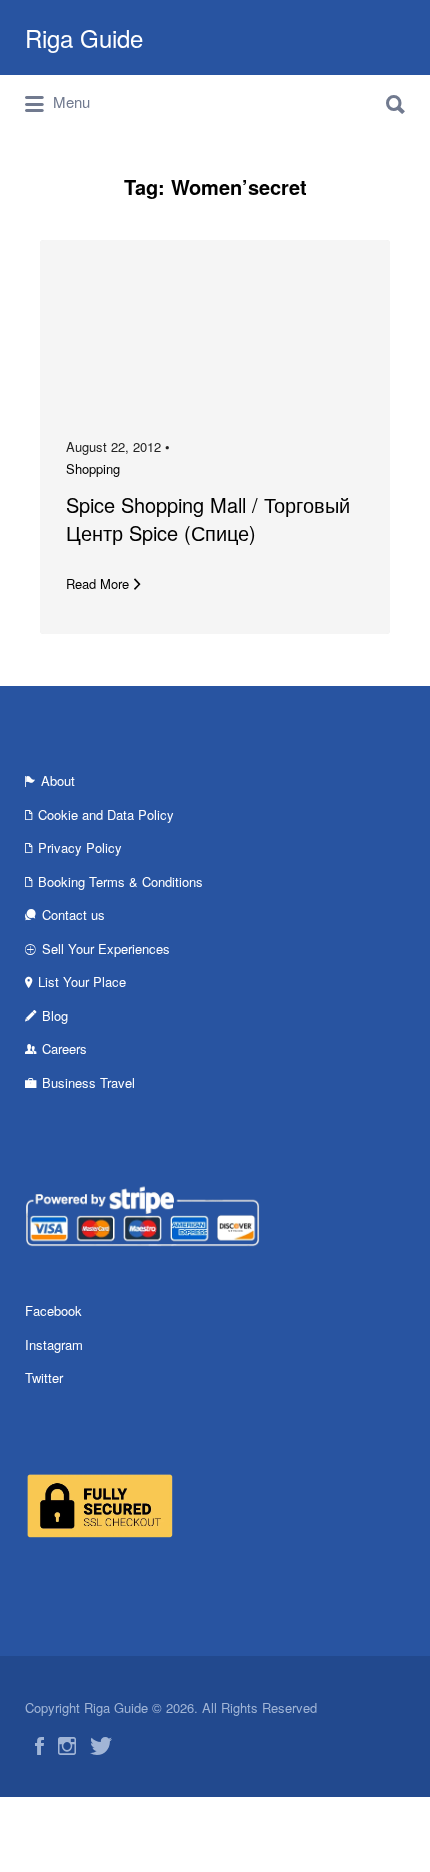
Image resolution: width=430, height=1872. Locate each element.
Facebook (53, 1310)
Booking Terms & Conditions (120, 881)
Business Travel (88, 1082)
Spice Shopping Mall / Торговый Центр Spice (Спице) (208, 518)
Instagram (54, 1344)
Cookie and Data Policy (106, 814)
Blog (55, 1015)
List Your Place (82, 981)
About (58, 780)
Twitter (44, 1377)
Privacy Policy (80, 847)
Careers (64, 1048)
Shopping (93, 468)
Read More (97, 583)
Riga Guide (84, 37)
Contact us (73, 914)
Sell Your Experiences (106, 948)
